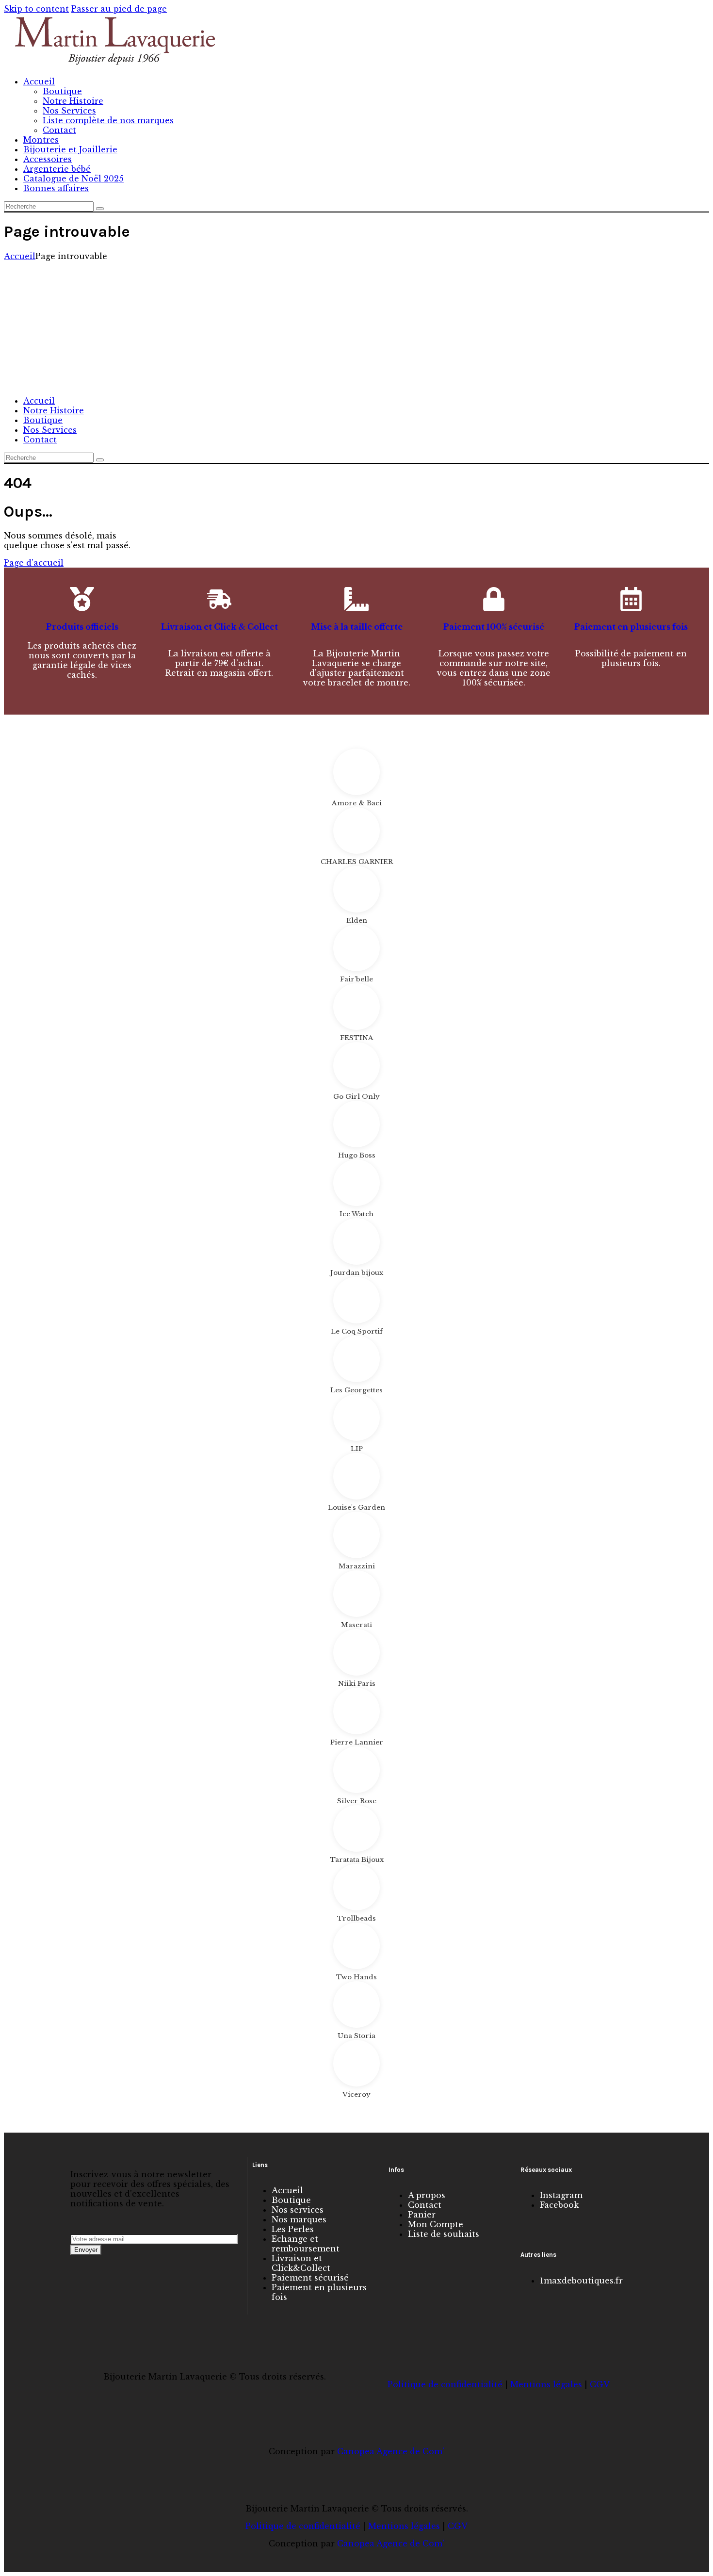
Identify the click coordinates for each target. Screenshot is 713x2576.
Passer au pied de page (119, 9)
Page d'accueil (34, 563)
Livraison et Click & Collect (219, 627)
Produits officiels (82, 627)
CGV (600, 2384)
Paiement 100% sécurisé (494, 627)
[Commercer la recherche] (100, 209)
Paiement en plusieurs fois (631, 627)
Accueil (20, 256)
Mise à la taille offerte (357, 627)
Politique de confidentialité (445, 2384)
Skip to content (36, 9)
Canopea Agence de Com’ (391, 2451)
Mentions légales (546, 2384)
